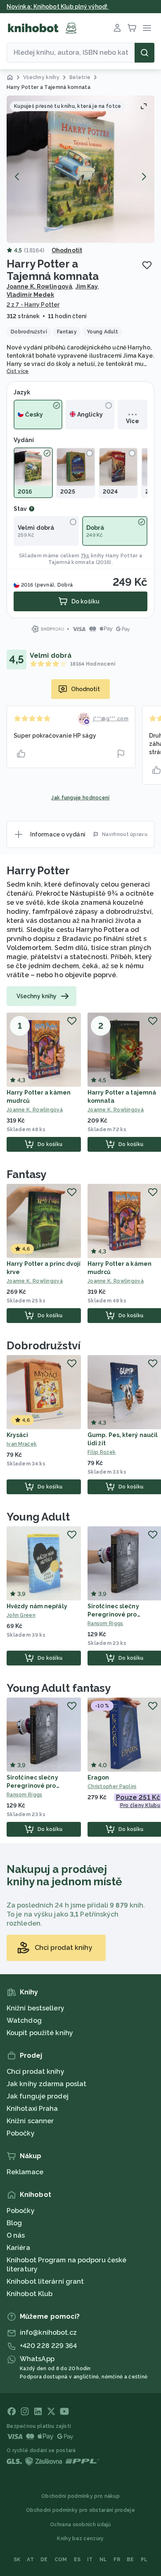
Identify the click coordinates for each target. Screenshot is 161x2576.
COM (61, 2560)
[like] (21, 754)
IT (90, 2560)
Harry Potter (38, 871)
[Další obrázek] (144, 177)
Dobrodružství (44, 1346)
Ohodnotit (67, 250)
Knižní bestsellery (36, 2008)
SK (17, 2560)
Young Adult (38, 1517)
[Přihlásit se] (117, 28)
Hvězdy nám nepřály (37, 1606)
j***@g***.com (111, 719)
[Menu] (147, 28)
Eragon (98, 1777)
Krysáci (17, 1435)
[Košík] (132, 28)
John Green (21, 1615)
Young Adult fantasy (59, 1688)
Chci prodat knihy (36, 2072)
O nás (16, 2235)
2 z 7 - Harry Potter (33, 305)
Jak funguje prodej (38, 2096)
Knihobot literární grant (45, 2281)
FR (117, 2560)
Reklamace (25, 2172)
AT (30, 2560)
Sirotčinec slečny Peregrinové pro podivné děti (113, 1614)
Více (132, 421)
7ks (85, 556)
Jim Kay (87, 286)
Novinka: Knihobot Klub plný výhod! (58, 7)
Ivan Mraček (22, 1444)
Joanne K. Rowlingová (39, 286)
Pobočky (21, 2133)
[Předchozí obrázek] (17, 177)
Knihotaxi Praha (32, 2109)
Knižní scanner (30, 2121)
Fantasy (26, 1174)
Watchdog (24, 2021)
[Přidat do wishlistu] (147, 265)
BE (130, 2560)
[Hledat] (144, 53)
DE (44, 2560)
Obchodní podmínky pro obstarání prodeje (80, 2510)
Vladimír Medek (30, 295)
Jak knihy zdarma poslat (46, 2084)
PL (144, 2560)
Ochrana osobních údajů (80, 2525)
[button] (80, 169)
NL (103, 2560)
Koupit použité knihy (40, 2033)
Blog (14, 2223)
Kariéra (18, 2248)
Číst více (18, 371)
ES (77, 2560)
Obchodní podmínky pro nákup (80, 2496)
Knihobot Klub (30, 2294)
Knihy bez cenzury (80, 2539)
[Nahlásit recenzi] (121, 754)
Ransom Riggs (25, 1795)
